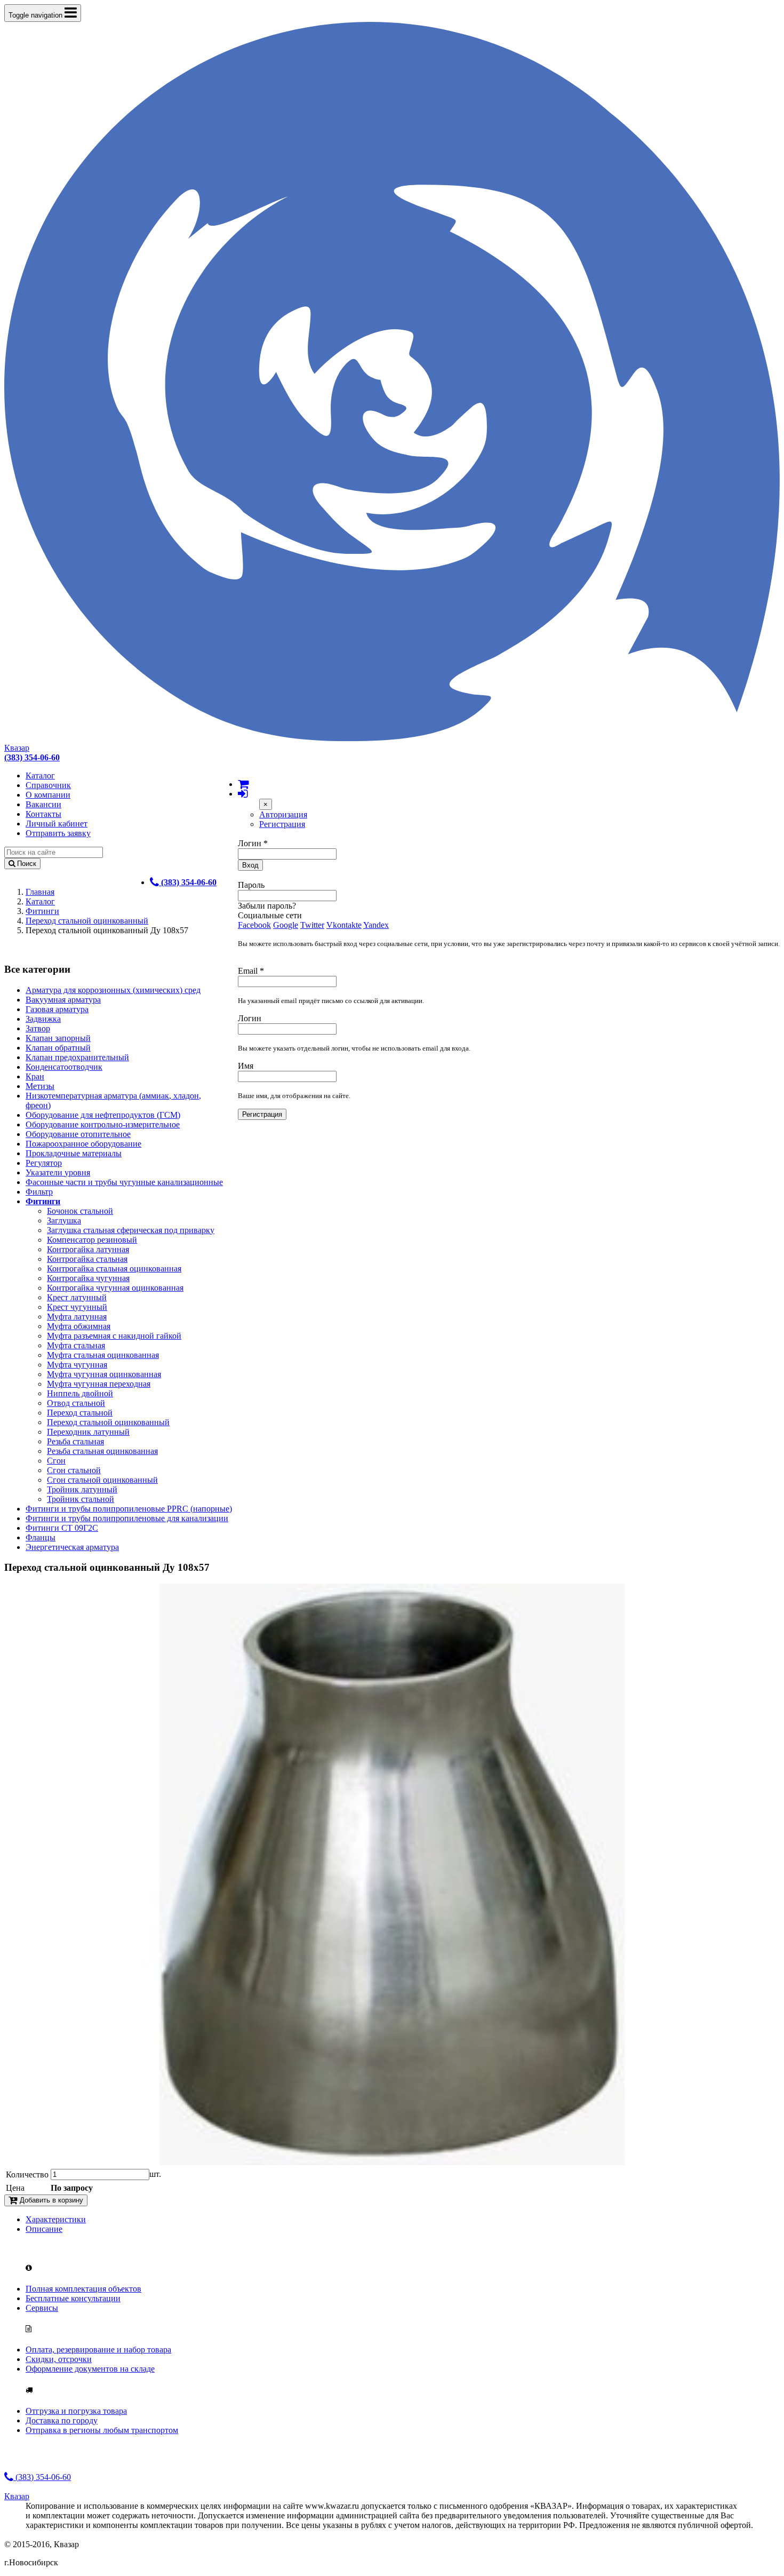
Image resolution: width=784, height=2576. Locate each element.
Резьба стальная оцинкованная (102, 1451)
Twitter (312, 925)
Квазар (17, 748)
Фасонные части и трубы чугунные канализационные (124, 1182)
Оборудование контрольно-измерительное (103, 1124)
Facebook (254, 925)
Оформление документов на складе (90, 2369)
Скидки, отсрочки (59, 2359)
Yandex (376, 925)
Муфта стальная (76, 1345)
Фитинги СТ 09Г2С (62, 1528)
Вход (250, 865)
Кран (35, 1076)
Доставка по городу (62, 2420)
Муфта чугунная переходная (99, 1384)
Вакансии (43, 804)
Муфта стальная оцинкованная (103, 1355)
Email (251, 971)
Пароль (251, 885)
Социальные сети (270, 915)
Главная (40, 892)
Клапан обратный (58, 1048)
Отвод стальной (76, 1403)
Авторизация (283, 814)
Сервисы (42, 2308)
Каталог (40, 776)
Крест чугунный (77, 1307)
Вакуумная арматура (63, 1000)
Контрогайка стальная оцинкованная (114, 1269)
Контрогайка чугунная (88, 1278)
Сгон (56, 1461)
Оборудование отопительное (78, 1134)
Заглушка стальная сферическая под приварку (131, 1230)
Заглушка (64, 1221)
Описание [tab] (44, 2229)
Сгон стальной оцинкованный (102, 1480)
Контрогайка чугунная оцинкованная (115, 1288)
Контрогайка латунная (88, 1249)
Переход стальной (80, 1413)
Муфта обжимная (79, 1326)
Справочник (48, 785)
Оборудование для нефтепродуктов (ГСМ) (103, 1115)
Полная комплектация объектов (83, 2289)
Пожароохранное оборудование (83, 1144)
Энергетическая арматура (72, 1547)
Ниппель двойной (80, 1393)
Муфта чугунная (77, 1365)
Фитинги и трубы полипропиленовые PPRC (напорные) (129, 1509)
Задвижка (43, 1019)
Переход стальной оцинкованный (87, 921)
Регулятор (44, 1163)
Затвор (38, 1028)
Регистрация (282, 824)
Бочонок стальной (80, 1211)
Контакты (43, 814)
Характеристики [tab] (56, 2219)
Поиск (26, 864)
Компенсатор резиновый (92, 1240)
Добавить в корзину (50, 2200)
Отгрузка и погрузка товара (76, 2411)
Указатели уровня (58, 1172)
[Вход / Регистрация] (243, 794)
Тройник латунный (82, 1489)
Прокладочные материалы (74, 1153)
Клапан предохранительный (77, 1057)
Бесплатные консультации (73, 2298)
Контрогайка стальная (87, 1259)
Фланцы (41, 1537)
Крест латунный (77, 1297)
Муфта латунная (77, 1317)
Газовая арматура (57, 1009)
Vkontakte (344, 925)
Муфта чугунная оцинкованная (104, 1374)
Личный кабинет (57, 824)
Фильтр (39, 1192)
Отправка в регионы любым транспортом (102, 2430)
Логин (253, 843)
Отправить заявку (58, 833)
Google (286, 925)
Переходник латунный (88, 1432)
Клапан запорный (58, 1038)
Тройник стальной (81, 1499)
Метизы (40, 1086)
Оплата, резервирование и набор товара (98, 2350)
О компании (48, 795)
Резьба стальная (75, 1441)
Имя (246, 1066)
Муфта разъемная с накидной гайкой (114, 1336)
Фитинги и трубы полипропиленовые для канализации (127, 1518)
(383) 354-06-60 (42, 2477)
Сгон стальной (74, 1470)
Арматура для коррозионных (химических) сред (113, 990)
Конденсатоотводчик (64, 1067)
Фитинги (42, 911)
